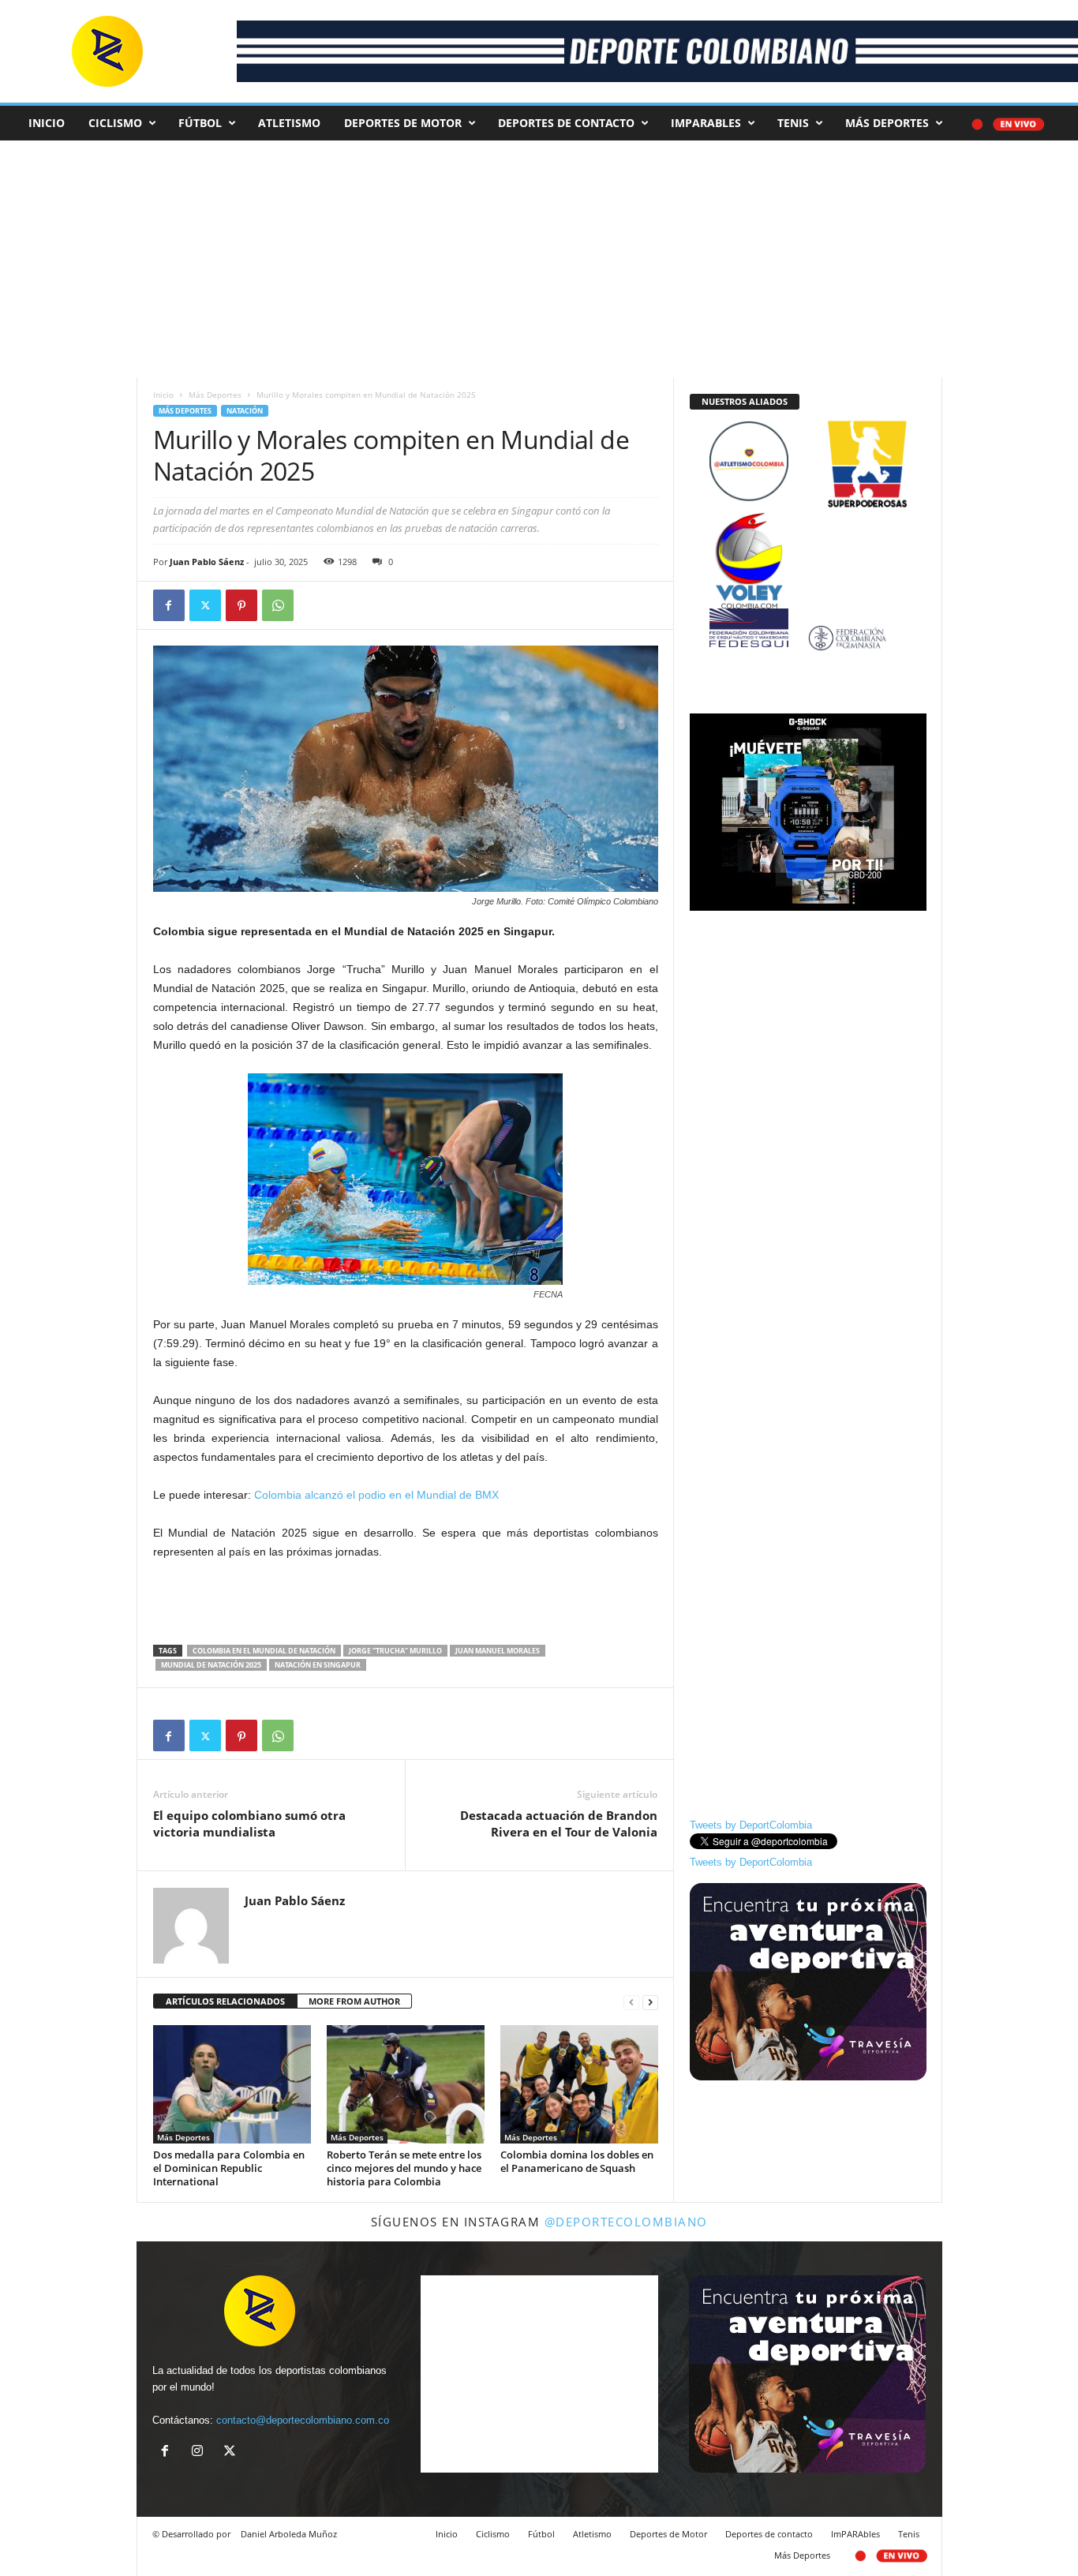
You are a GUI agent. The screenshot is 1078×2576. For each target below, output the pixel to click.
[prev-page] (631, 2002)
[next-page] (650, 2002)
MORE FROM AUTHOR (354, 2001)
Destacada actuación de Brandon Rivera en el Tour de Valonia (559, 1823)
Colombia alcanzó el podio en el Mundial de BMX (380, 1495)
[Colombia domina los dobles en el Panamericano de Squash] (579, 2084)
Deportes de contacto (566, 123)
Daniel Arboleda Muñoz (289, 2534)
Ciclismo (115, 123)
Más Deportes (887, 123)
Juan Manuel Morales (498, 1651)
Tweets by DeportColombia (751, 1825)
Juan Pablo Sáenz (207, 562)
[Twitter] (205, 605)
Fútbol (200, 123)
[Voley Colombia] (808, 523)
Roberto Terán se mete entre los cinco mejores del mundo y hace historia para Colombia (404, 2168)
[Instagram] (201, 2452)
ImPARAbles (706, 123)
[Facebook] (169, 605)
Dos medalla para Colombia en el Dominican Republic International (229, 2168)
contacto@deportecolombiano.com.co (303, 2420)
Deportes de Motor (403, 123)
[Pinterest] (241, 605)
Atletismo (289, 123)
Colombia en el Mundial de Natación (264, 1651)
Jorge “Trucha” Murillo (395, 1651)
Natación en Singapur (318, 1665)
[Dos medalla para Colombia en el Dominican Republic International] (232, 2084)
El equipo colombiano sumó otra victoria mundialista (249, 1823)
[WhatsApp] (278, 605)
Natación (245, 411)
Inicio (47, 123)
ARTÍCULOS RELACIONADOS (225, 2001)
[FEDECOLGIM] (808, 638)
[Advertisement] (592, 259)
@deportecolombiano (626, 2222)
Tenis (793, 123)
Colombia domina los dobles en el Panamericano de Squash (577, 2161)
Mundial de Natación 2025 (211, 1665)
